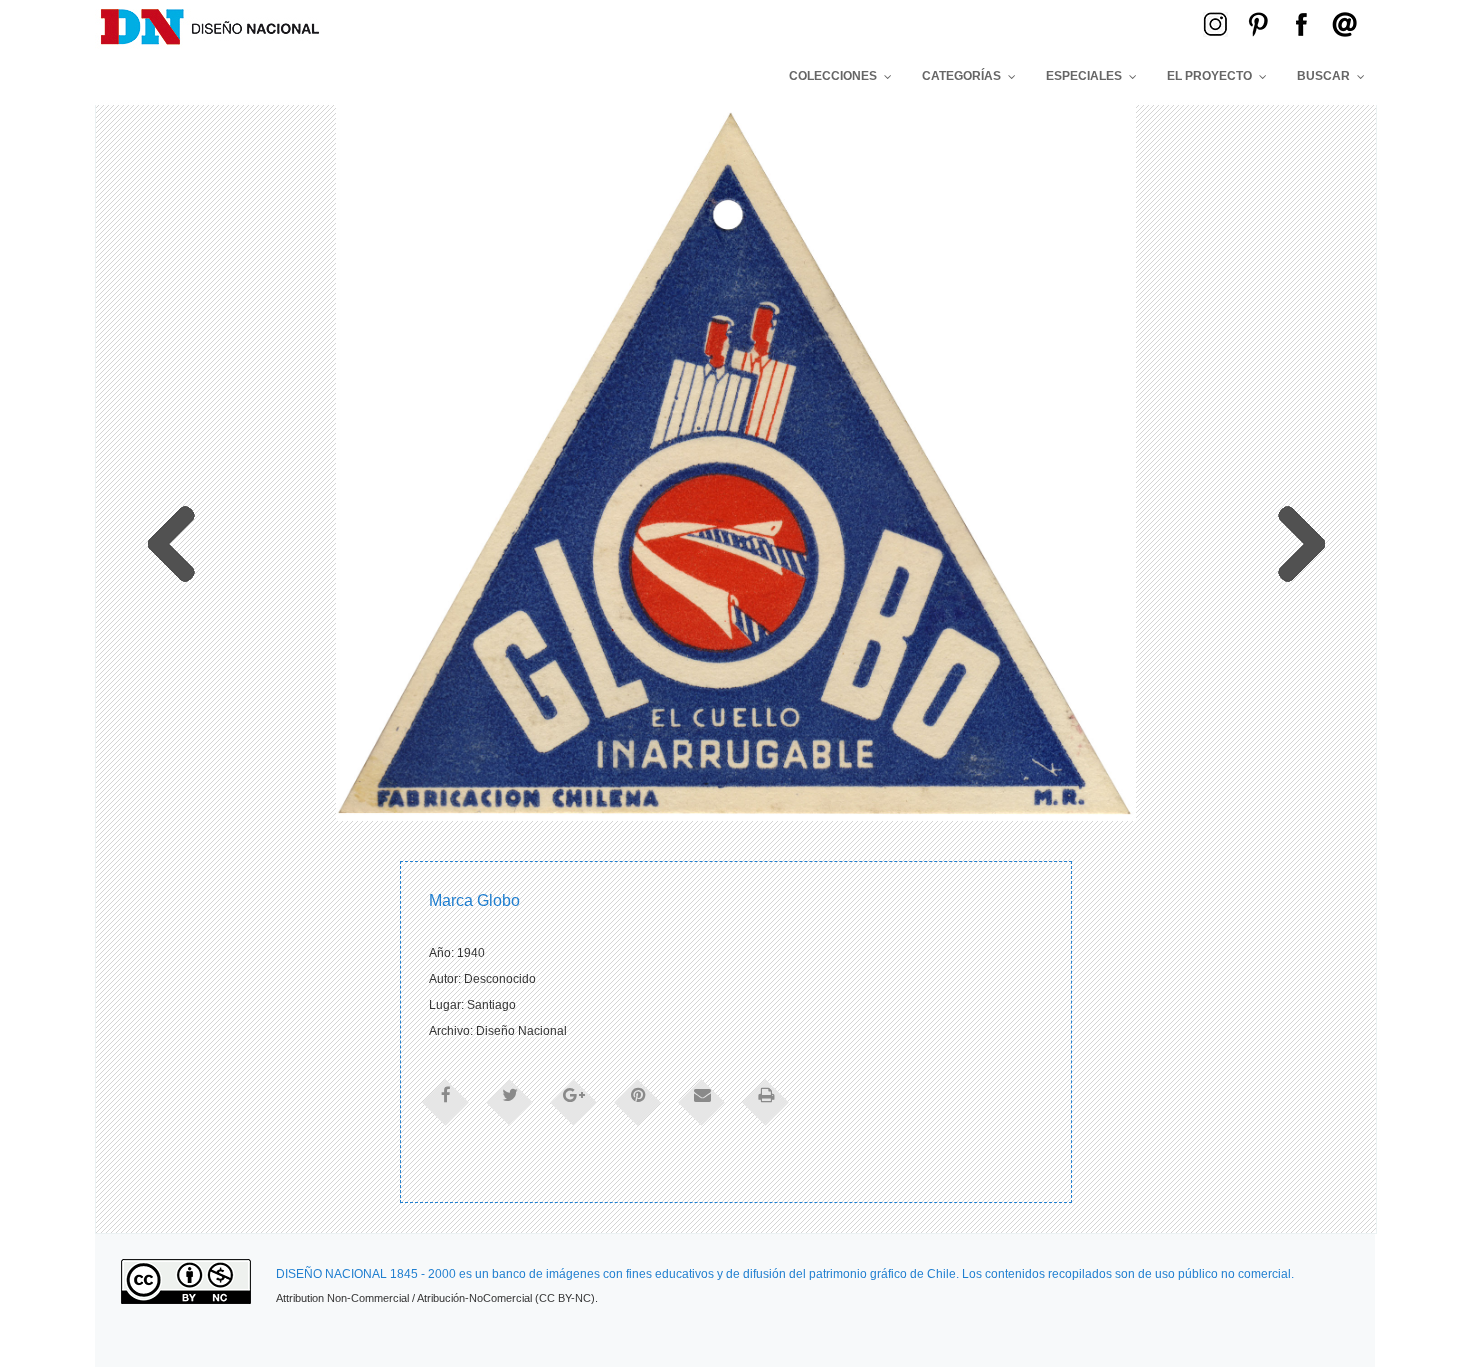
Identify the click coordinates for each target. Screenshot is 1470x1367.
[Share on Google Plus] (574, 1101)
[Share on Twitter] (510, 1101)
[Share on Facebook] (446, 1101)
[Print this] (766, 1101)
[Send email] (702, 1101)
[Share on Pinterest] (638, 1101)
